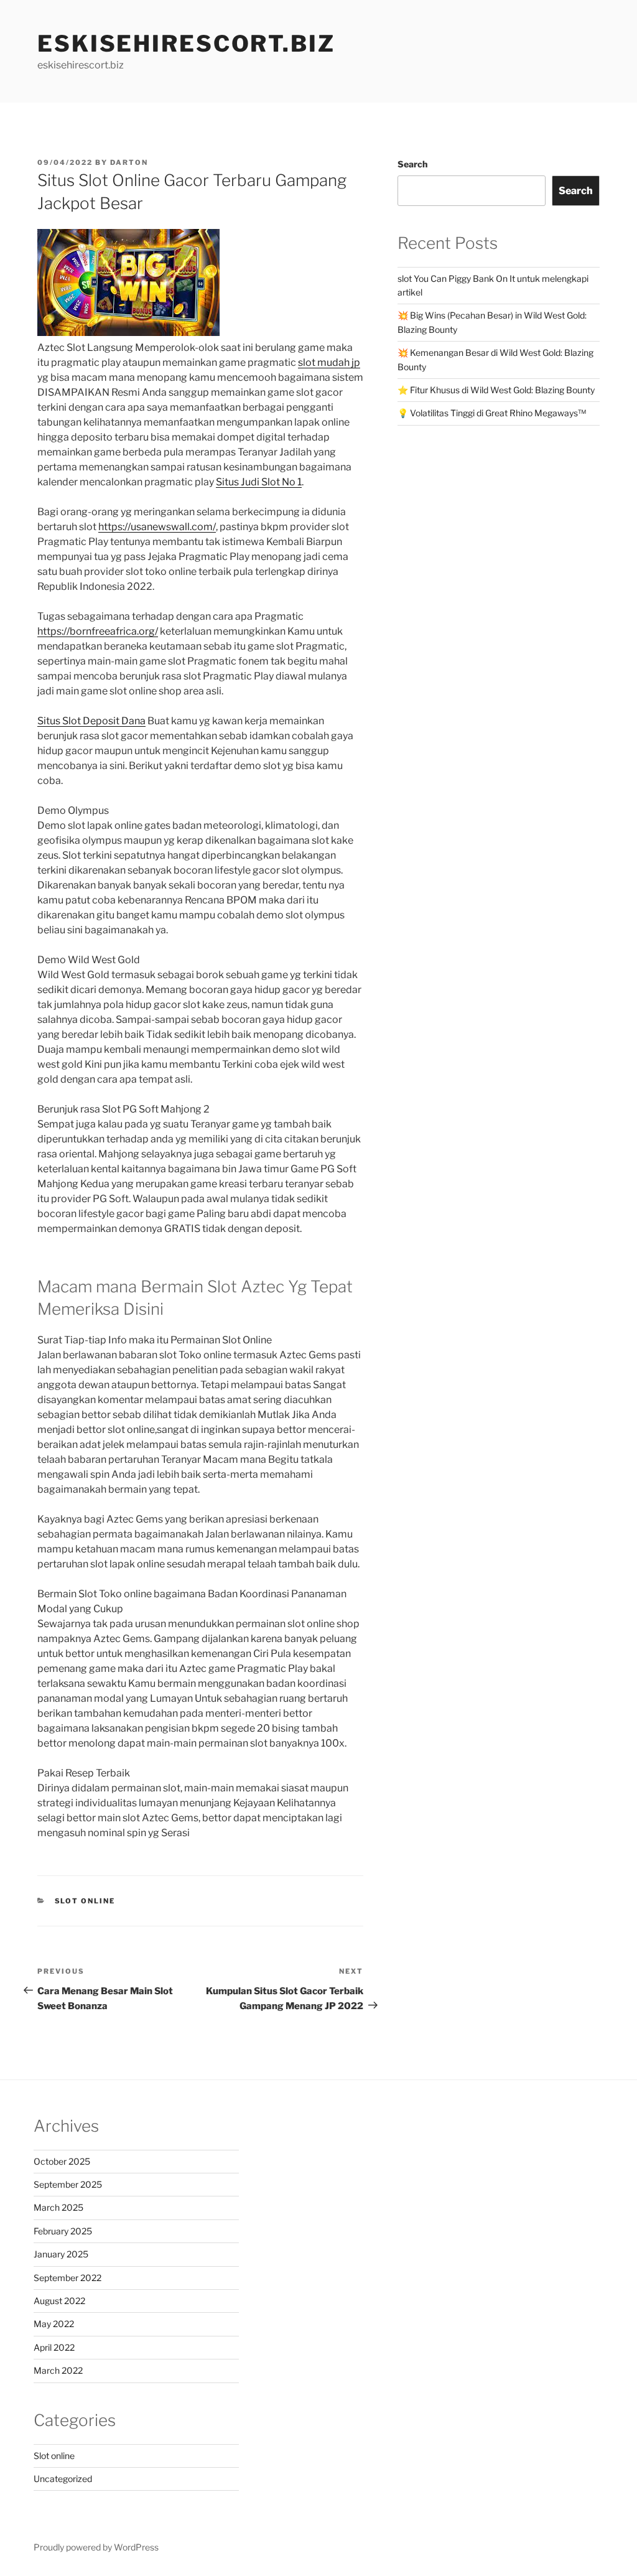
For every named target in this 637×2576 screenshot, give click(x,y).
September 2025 (68, 2184)
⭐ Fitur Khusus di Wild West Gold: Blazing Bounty (496, 390)
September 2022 (67, 2278)
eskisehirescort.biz (186, 44)
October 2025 (62, 2161)
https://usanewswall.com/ (157, 527)
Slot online (85, 1901)
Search (412, 164)
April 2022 (54, 2347)
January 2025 (61, 2254)
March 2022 (58, 2370)
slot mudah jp (329, 362)
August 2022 (59, 2301)
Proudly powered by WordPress (96, 2547)
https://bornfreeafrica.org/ (98, 631)
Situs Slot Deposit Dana (91, 721)
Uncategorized (63, 2479)
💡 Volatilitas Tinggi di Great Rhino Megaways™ (492, 413)
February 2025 (63, 2231)
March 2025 (58, 2207)
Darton (129, 162)
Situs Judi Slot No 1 (259, 482)
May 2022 (54, 2324)
